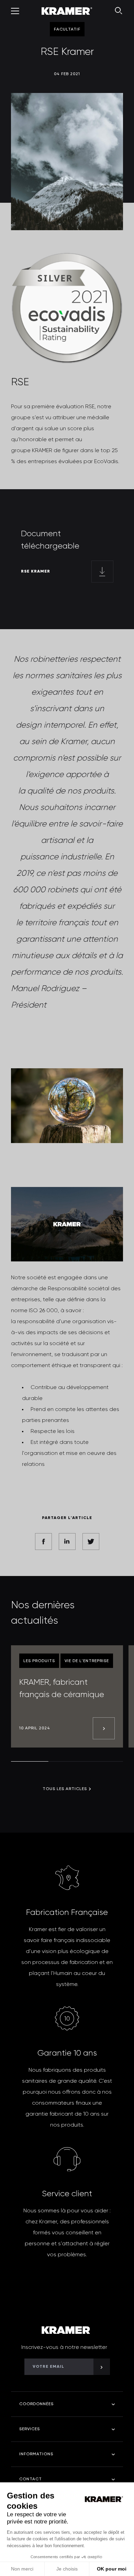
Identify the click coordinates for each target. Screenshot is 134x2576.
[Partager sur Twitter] (91, 1542)
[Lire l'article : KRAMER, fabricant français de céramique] (104, 1728)
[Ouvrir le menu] (15, 11)
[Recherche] (119, 11)
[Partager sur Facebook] (43, 1542)
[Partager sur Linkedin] (67, 1542)
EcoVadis (106, 462)
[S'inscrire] (102, 2367)
